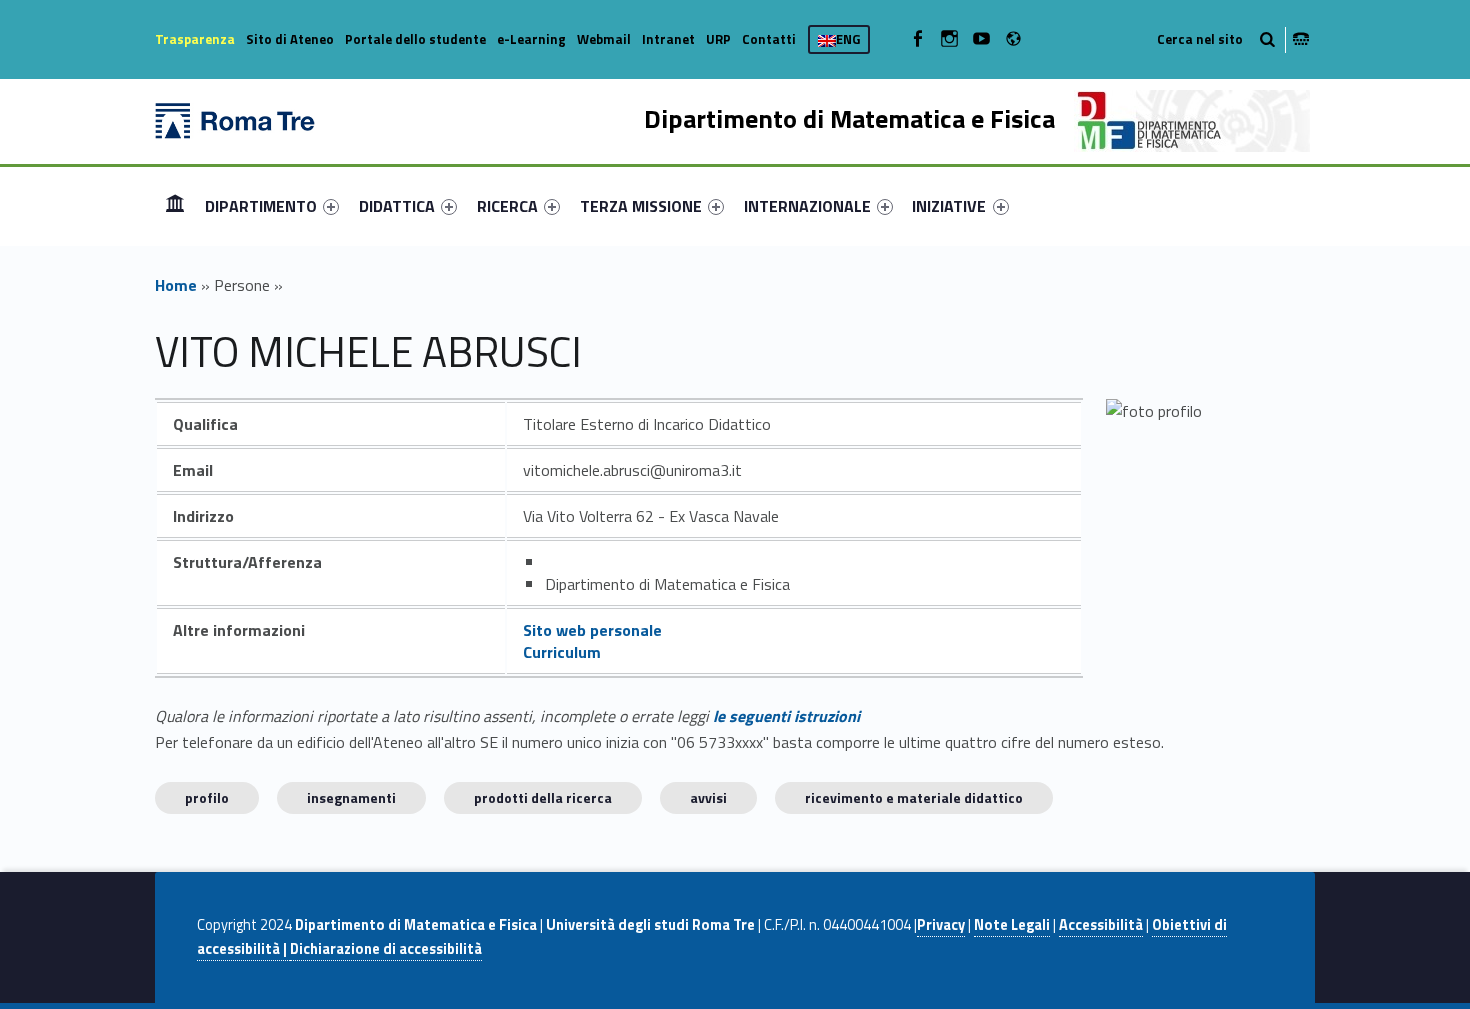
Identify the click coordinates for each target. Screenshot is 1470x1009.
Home (175, 205)
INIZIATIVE (949, 206)
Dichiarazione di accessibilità (386, 949)
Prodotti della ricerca (543, 797)
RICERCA (507, 206)
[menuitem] (175, 206)
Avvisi (708, 797)
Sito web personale (592, 630)
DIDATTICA (397, 206)
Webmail (604, 39)
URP (718, 39)
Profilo (207, 797)
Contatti (769, 39)
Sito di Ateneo (290, 39)
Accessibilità (1101, 925)
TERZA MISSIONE (641, 206)
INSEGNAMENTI (351, 797)
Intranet (668, 39)
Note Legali (1012, 925)
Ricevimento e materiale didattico (914, 797)
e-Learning (531, 39)
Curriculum (562, 652)
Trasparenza (195, 39)
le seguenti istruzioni (786, 716)
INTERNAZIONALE (807, 206)
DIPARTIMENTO (261, 206)
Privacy (941, 925)
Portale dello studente (415, 39)
